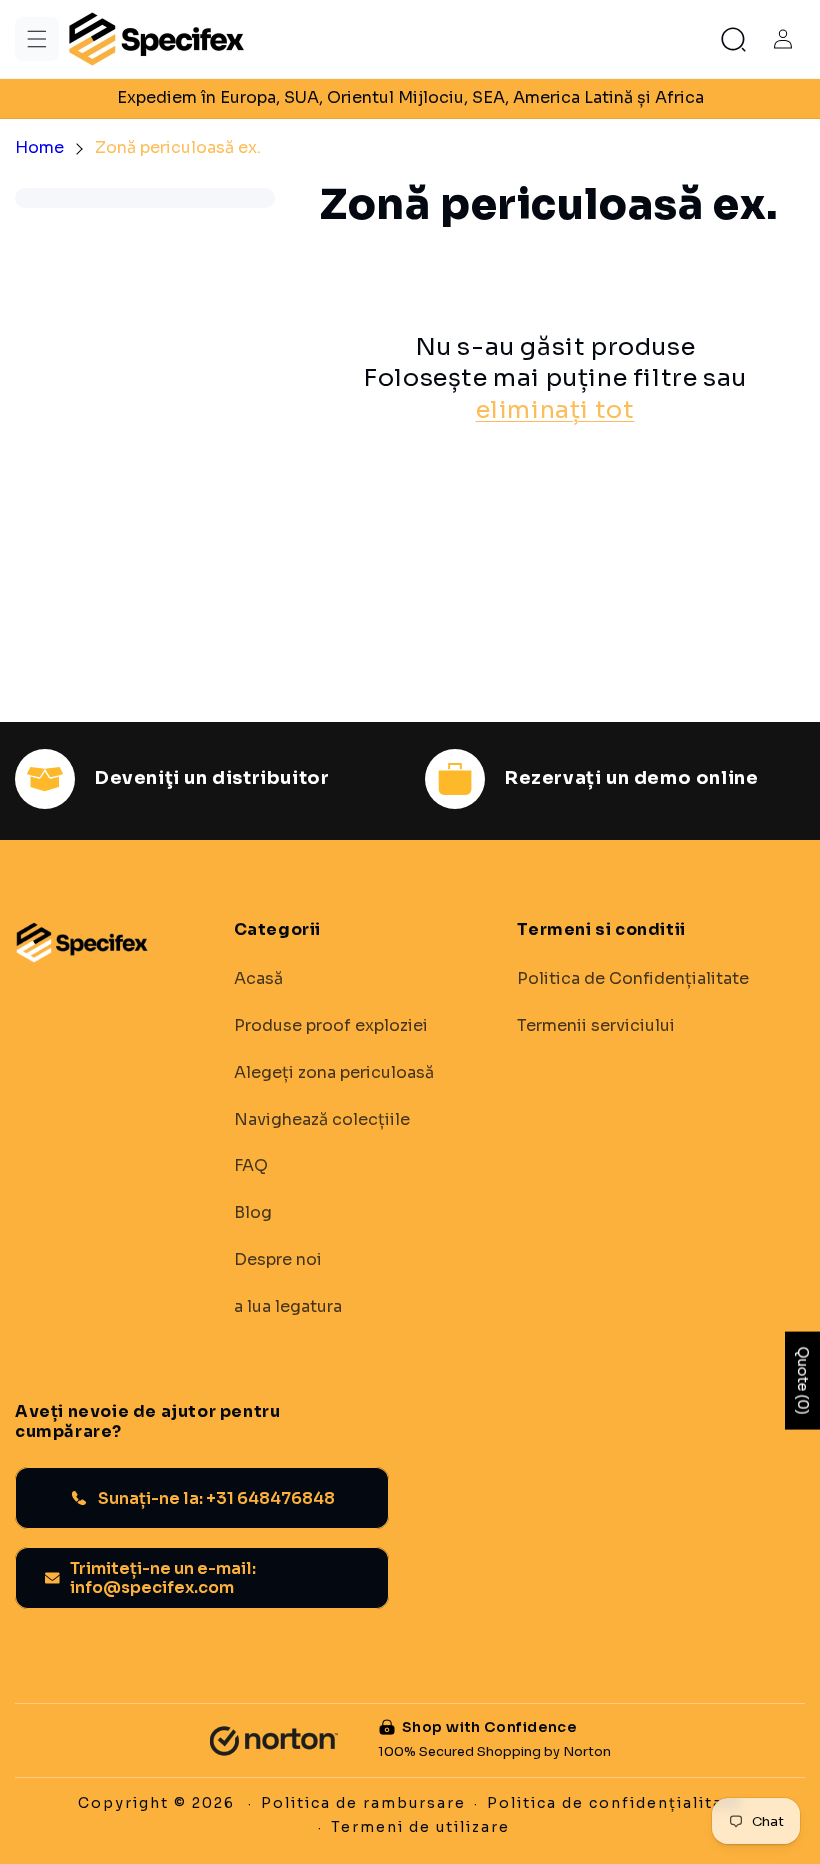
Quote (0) (803, 1380)
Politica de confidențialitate (614, 1803)
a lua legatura (288, 1307)
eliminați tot (555, 410)
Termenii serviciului (596, 1026)
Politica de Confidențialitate (633, 979)
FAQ (251, 1166)
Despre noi (278, 1260)
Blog (253, 1213)
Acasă (258, 979)
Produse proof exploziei (331, 1026)
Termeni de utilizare (420, 1827)
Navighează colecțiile (322, 1120)
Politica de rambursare (363, 1803)
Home (39, 147)
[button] (37, 39)
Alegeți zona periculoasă (334, 1073)
